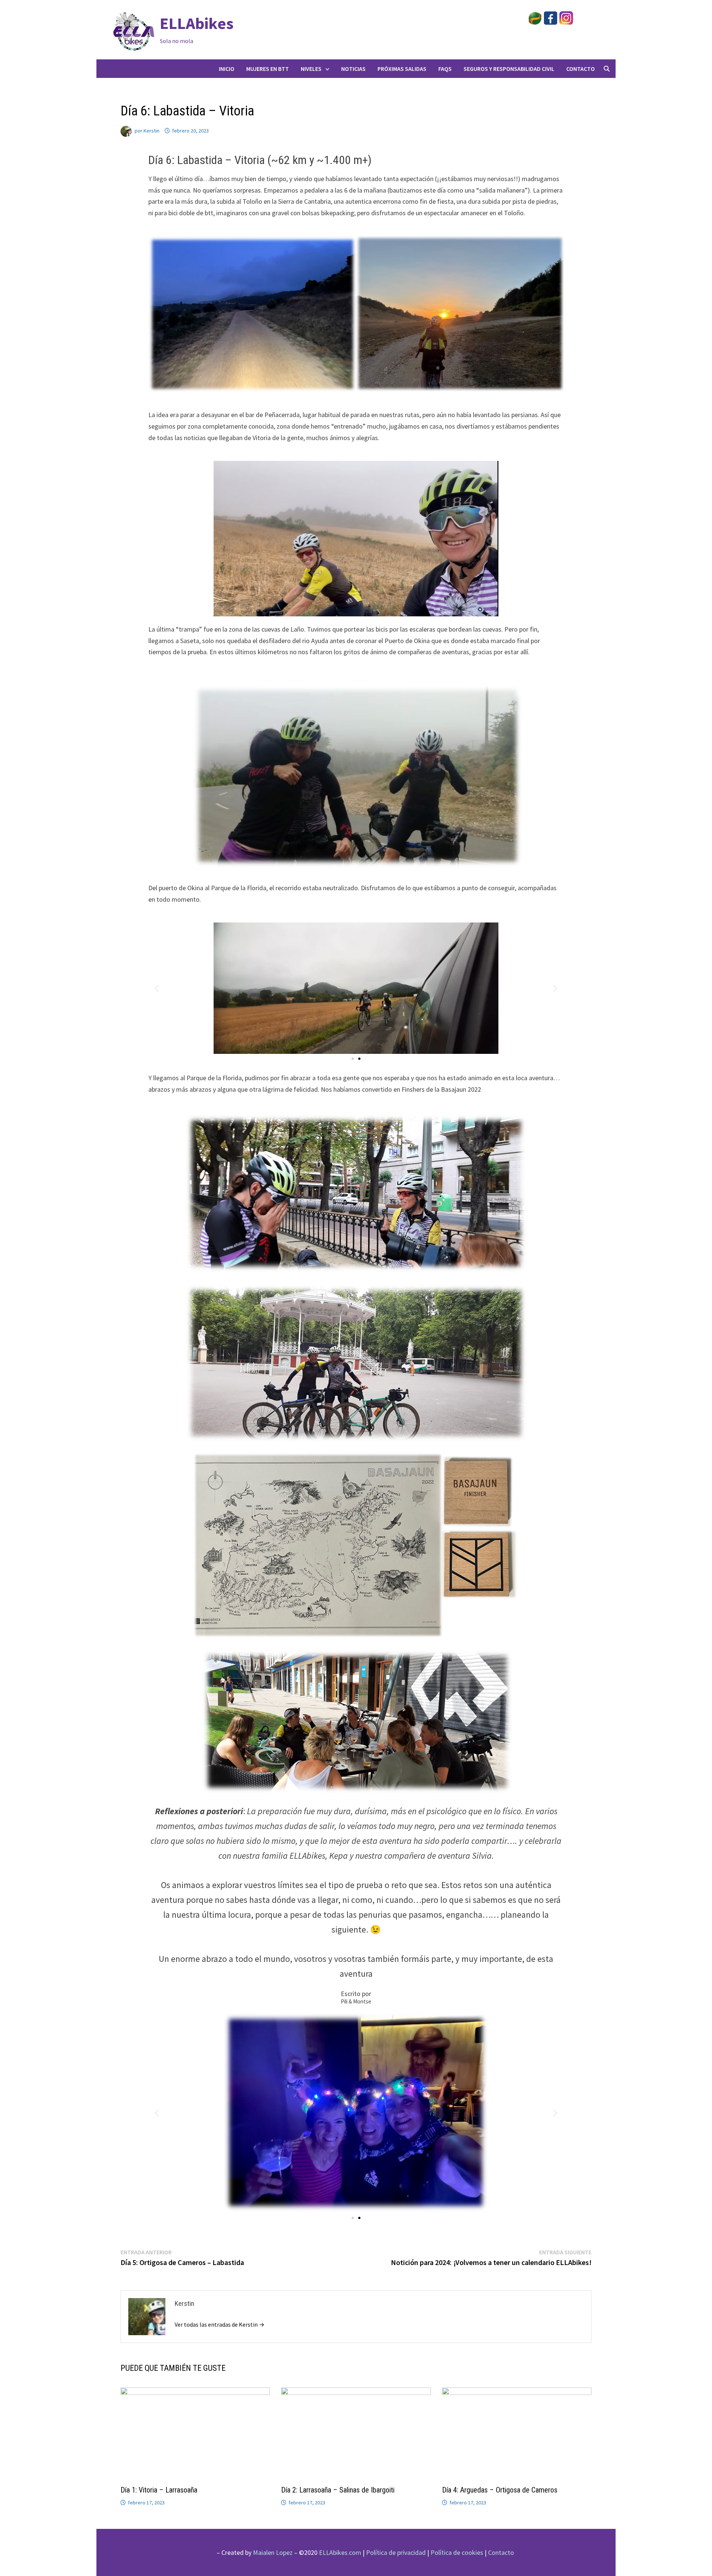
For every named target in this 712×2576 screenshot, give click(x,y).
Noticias (353, 69)
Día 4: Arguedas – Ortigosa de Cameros (500, 2490)
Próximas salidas (402, 69)
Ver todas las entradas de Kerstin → (220, 2324)
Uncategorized (140, 93)
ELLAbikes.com (340, 2552)
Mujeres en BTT (268, 69)
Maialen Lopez (273, 2552)
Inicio (227, 69)
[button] (157, 988)
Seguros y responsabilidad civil (509, 69)
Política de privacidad (396, 2552)
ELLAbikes (197, 23)
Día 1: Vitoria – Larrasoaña (159, 2490)
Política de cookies (457, 2552)
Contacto (581, 69)
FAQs (445, 69)
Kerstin (151, 131)
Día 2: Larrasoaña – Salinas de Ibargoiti (338, 2490)
